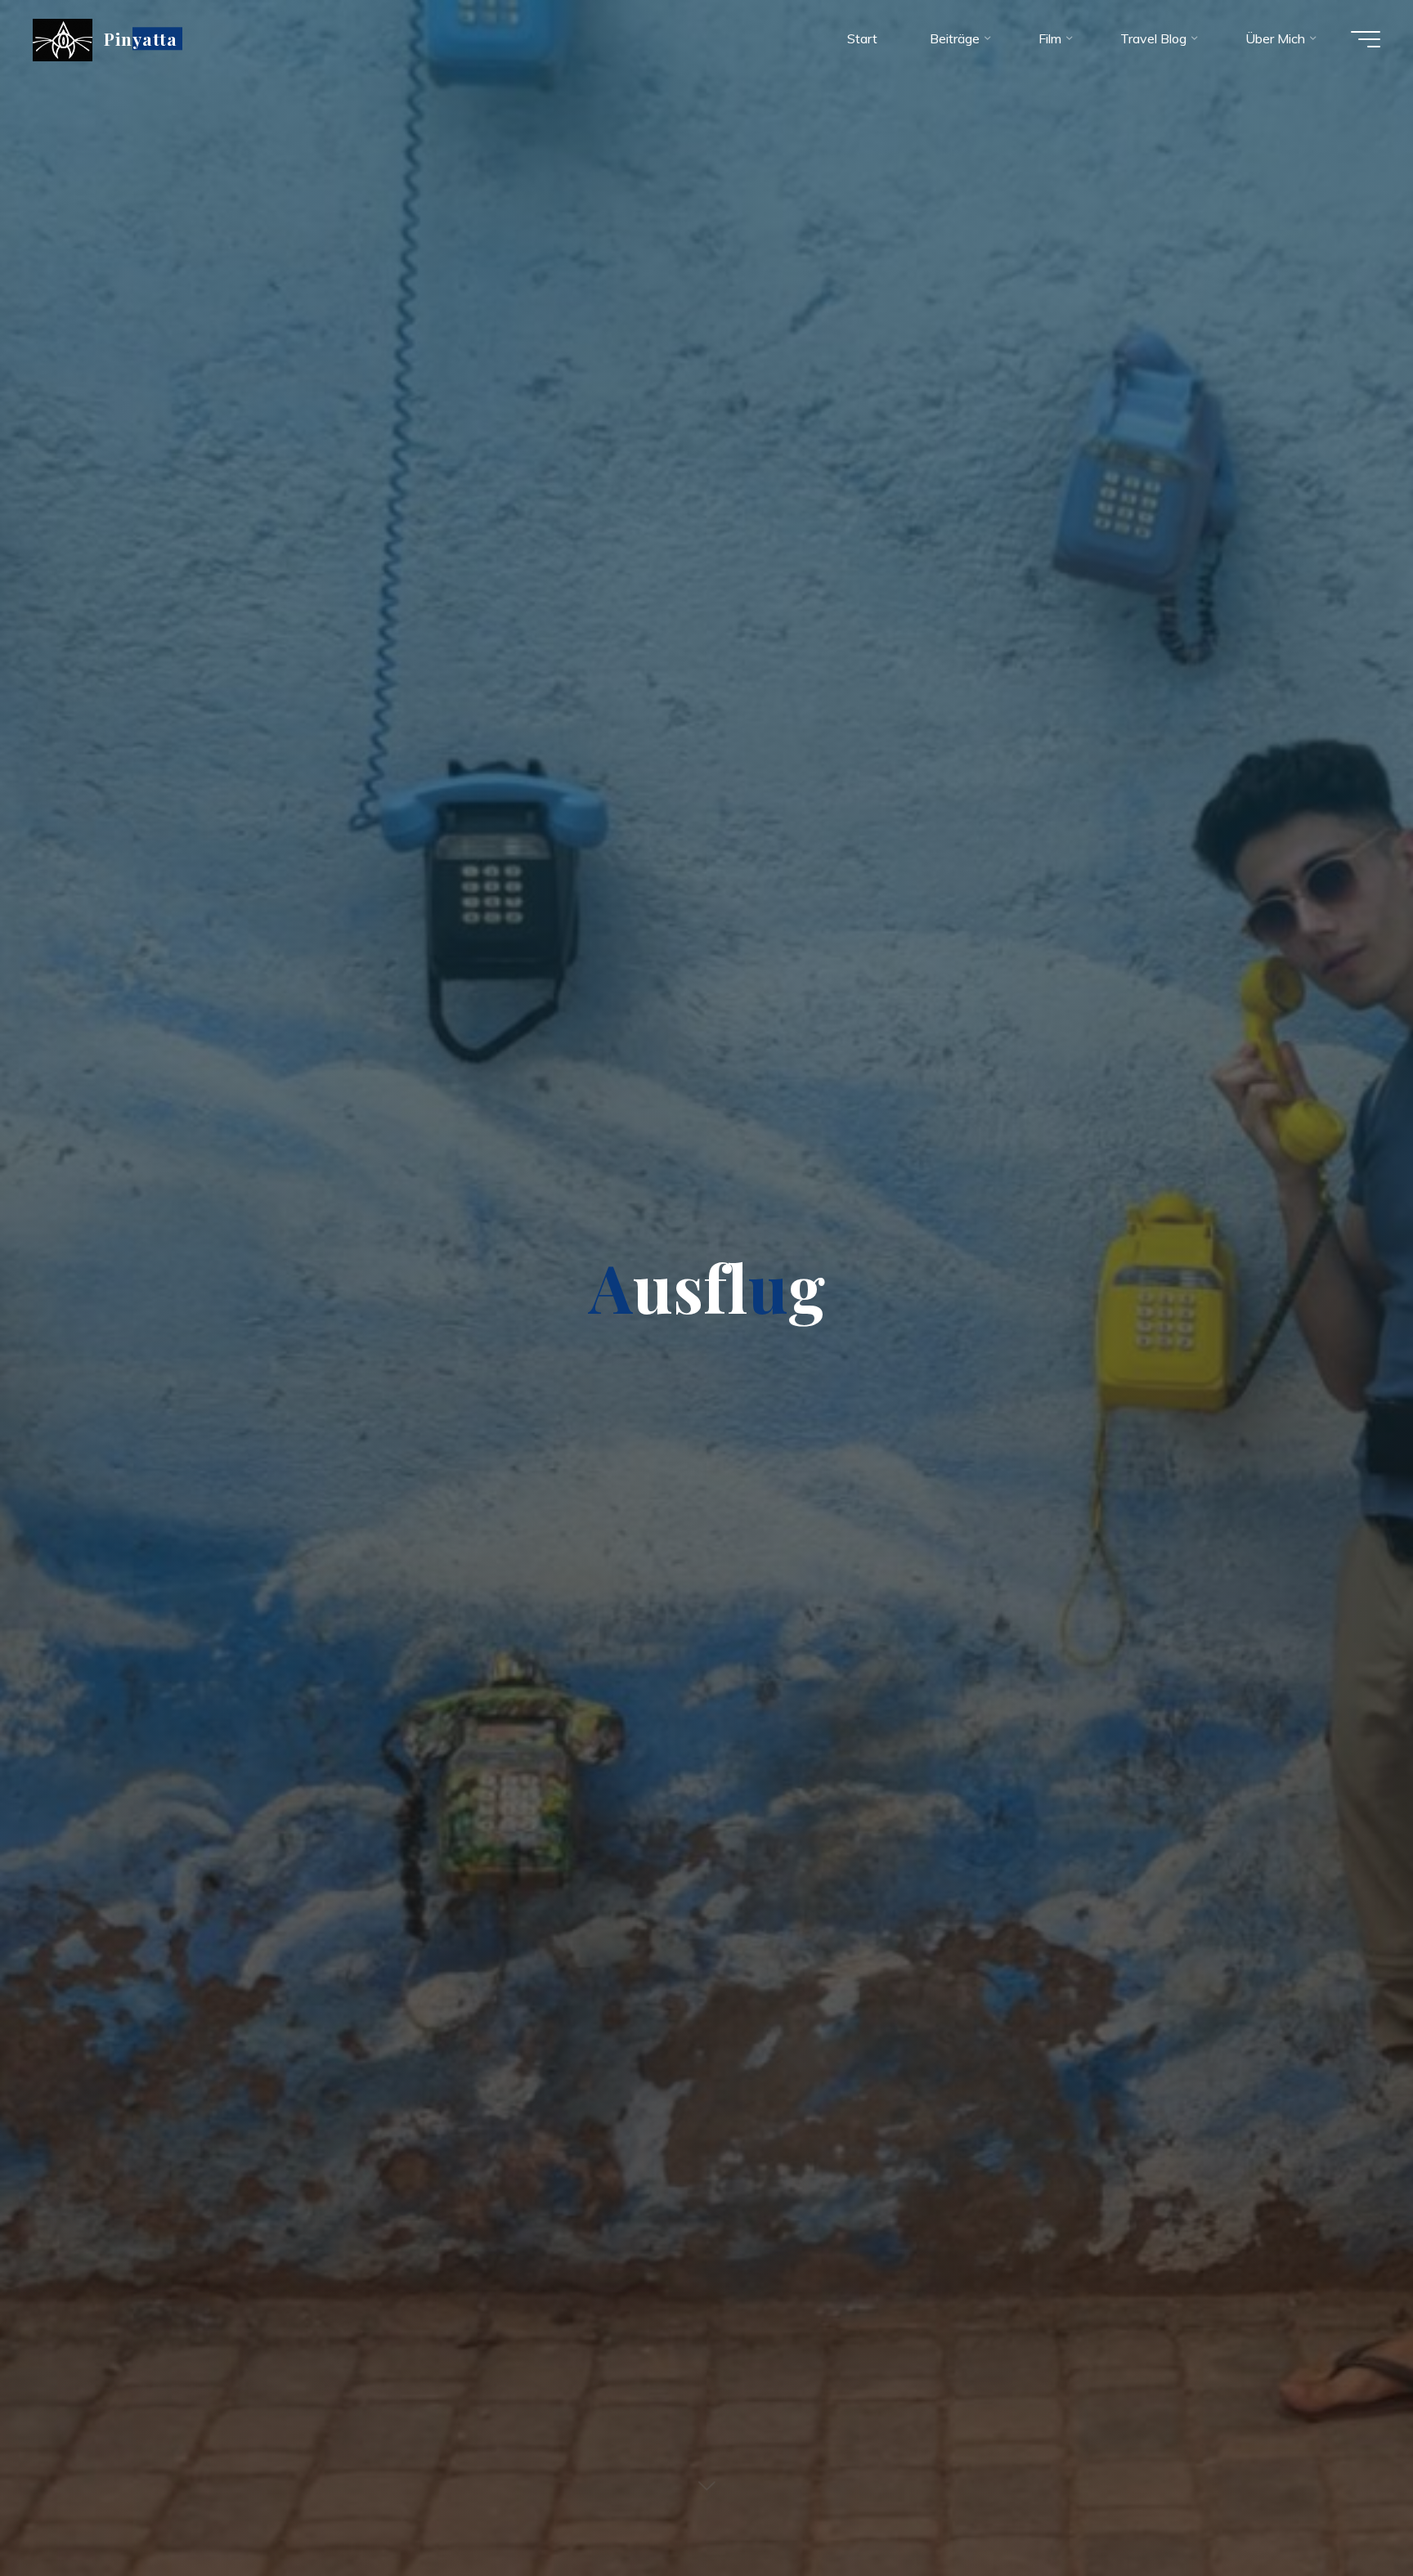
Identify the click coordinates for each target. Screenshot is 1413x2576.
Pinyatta (141, 38)
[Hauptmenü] (1366, 39)
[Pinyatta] (63, 38)
